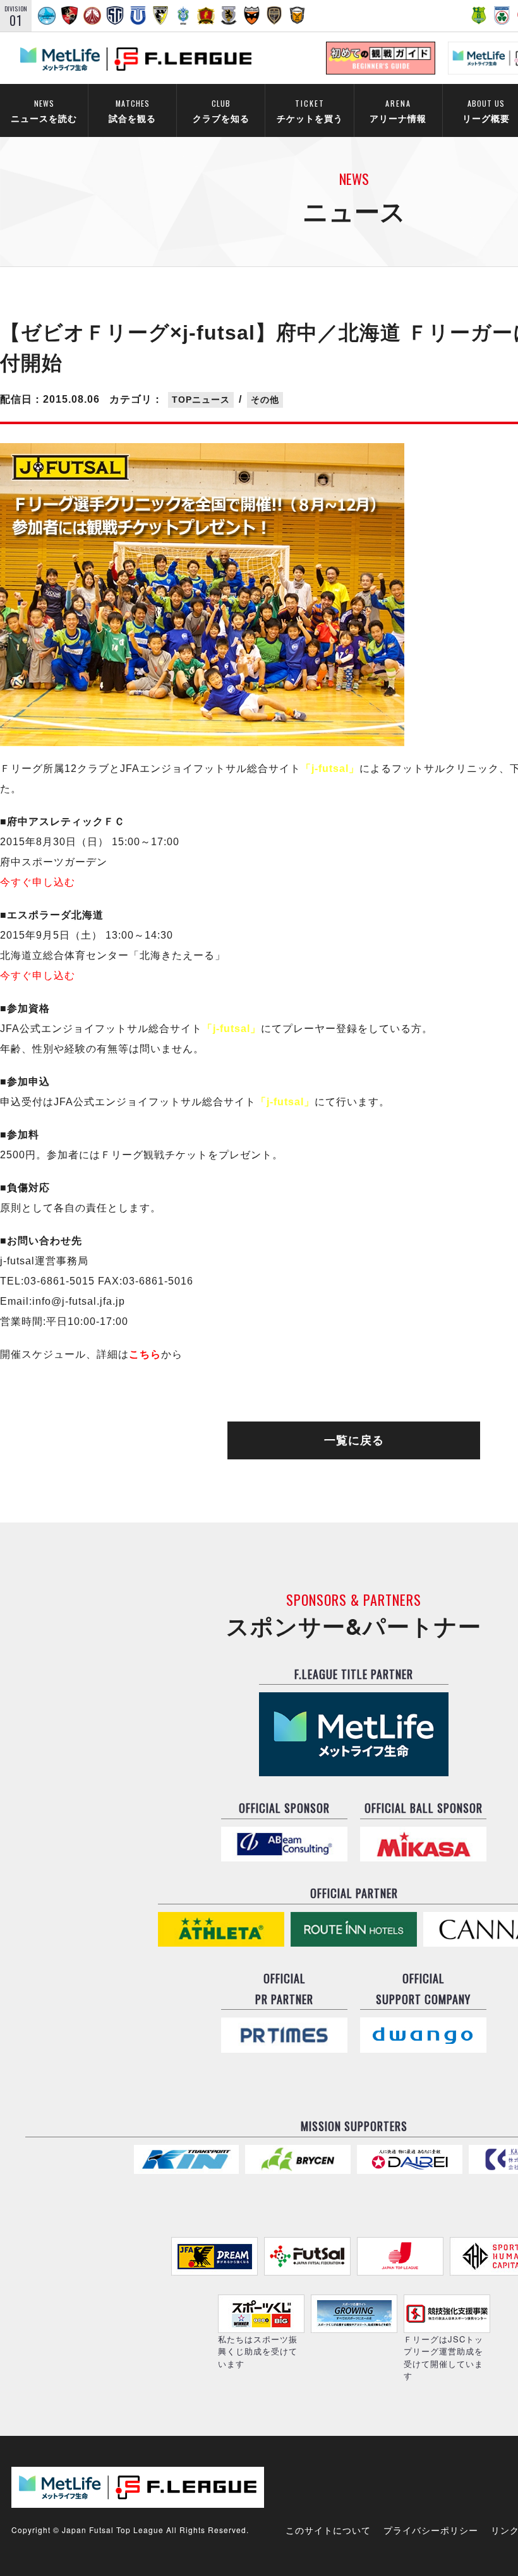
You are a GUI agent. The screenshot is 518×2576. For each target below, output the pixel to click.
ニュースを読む (44, 111)
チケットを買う (310, 111)
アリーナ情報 (398, 111)
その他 (265, 400)
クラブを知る (221, 111)
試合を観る (132, 111)
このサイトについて (328, 2530)
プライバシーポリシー (431, 2530)
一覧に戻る (354, 1440)
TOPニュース (201, 400)
